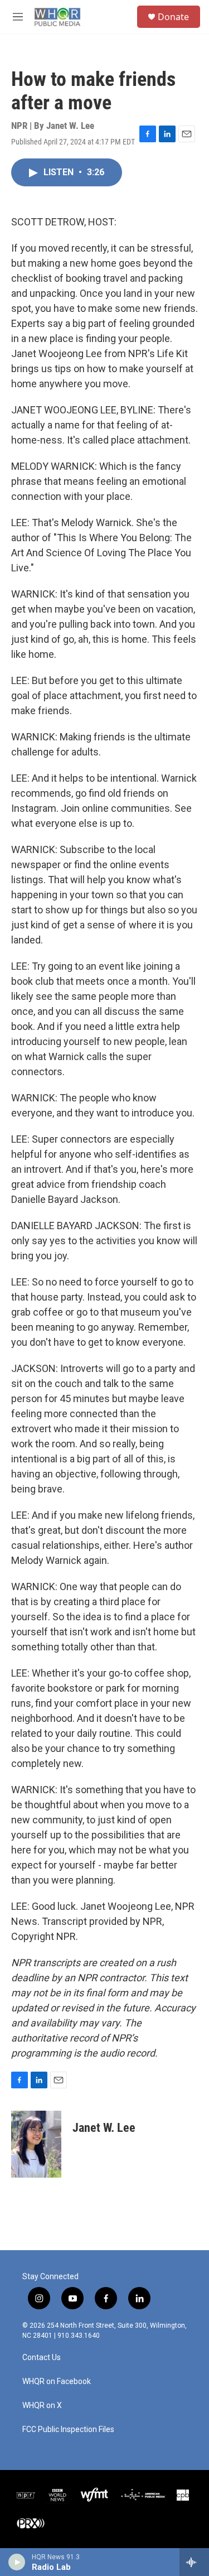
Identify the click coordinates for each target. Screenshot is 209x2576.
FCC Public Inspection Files (68, 2430)
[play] (17, 2562)
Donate (173, 17)
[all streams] (194, 2562)
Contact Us (42, 2358)
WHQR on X (42, 2406)
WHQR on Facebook (57, 2382)
